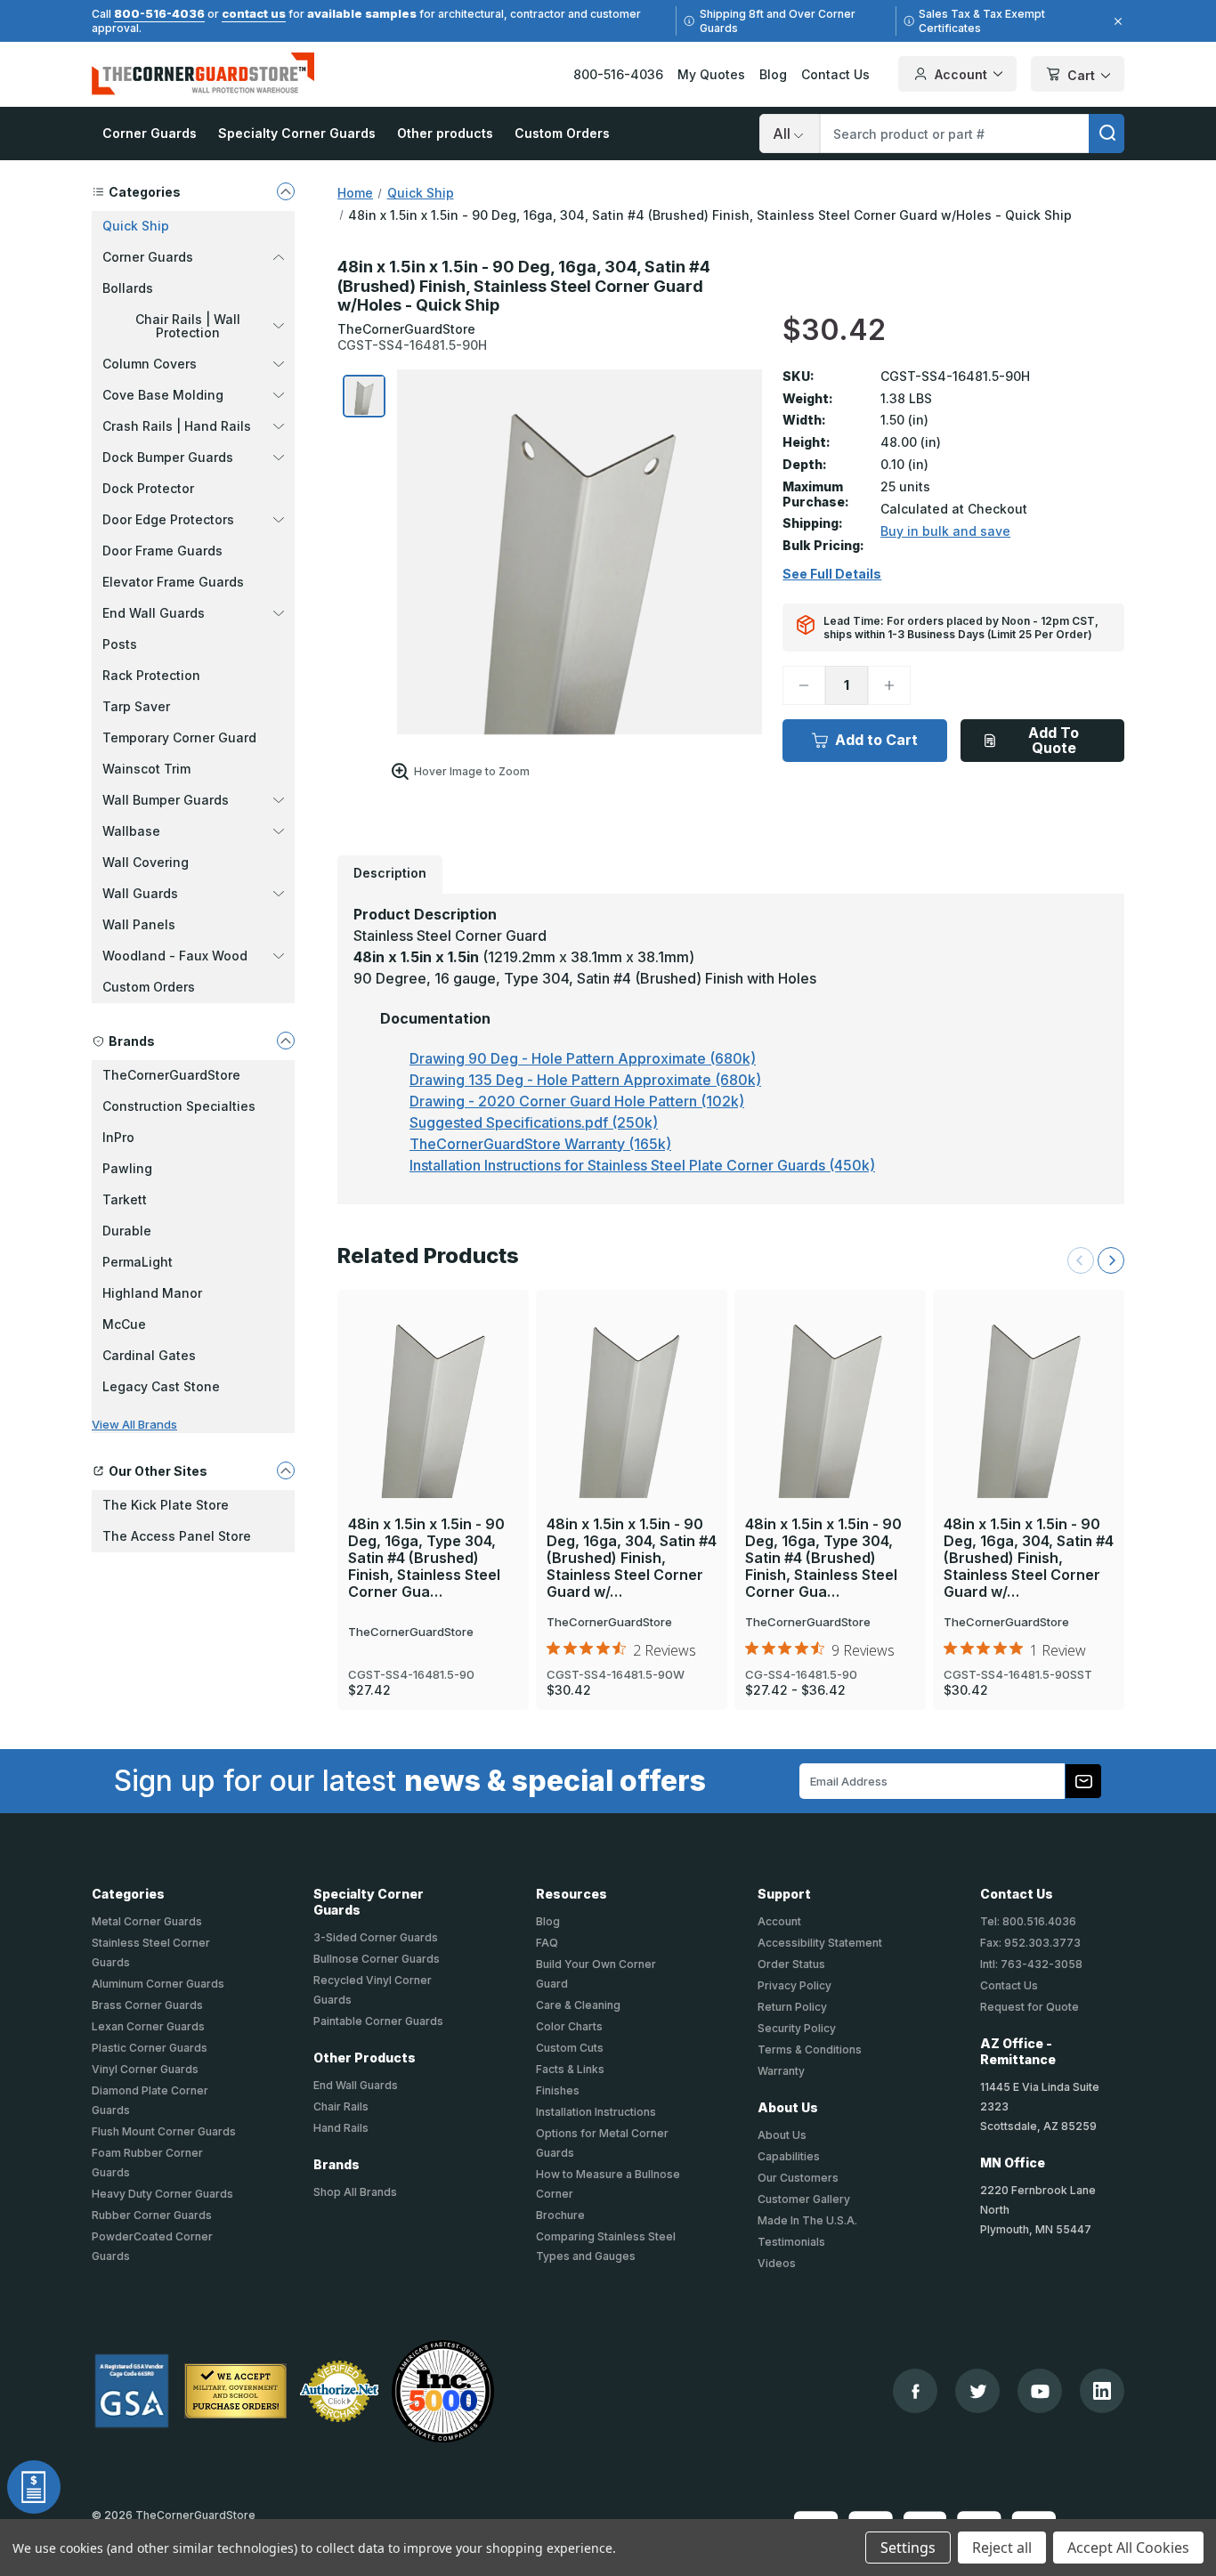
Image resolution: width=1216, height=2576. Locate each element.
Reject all (1002, 2548)
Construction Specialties (179, 1106)
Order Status (791, 1964)
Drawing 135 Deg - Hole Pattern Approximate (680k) (585, 1080)
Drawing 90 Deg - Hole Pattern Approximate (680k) (583, 1058)
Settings (908, 2548)
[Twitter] (978, 2391)
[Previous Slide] (1081, 1260)
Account (961, 74)
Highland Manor (152, 1293)
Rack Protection (151, 675)
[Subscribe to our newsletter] (1083, 1781)
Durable (127, 1231)
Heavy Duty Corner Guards (162, 2194)
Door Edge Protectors (168, 519)
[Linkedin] (1102, 2391)
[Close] (1115, 21)
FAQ (547, 1943)
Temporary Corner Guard (179, 737)
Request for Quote (1030, 2007)
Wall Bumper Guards (166, 800)
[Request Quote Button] (34, 2487)
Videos (777, 2263)
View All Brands (134, 1424)
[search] (1107, 134)
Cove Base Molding (163, 395)
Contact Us (835, 74)
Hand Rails (341, 2128)
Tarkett (125, 1199)
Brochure (560, 2215)
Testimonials (791, 2242)
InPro (118, 1137)
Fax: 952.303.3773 (1030, 1943)
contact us (254, 13)
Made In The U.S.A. (807, 2220)
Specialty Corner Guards (297, 133)
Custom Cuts (570, 2048)
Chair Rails (341, 2106)
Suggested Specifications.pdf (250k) (534, 1122)
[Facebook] (916, 2391)
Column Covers (150, 364)
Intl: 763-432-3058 (1031, 1964)
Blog (773, 74)
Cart (1081, 75)
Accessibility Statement (820, 1943)
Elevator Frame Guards (173, 582)
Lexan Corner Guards (148, 2026)
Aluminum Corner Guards (158, 1984)
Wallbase (131, 831)
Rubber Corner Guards (152, 2215)
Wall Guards (140, 893)
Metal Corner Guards (147, 1921)
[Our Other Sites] (286, 1470)
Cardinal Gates (149, 1355)
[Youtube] (1040, 2391)
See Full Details (832, 574)
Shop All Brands (355, 2192)
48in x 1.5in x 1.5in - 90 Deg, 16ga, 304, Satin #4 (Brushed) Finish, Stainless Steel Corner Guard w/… (632, 1559)
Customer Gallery (804, 2199)
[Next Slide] (1111, 1260)
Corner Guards (150, 133)
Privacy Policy (794, 1985)
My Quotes (711, 74)
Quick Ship (136, 226)
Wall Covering (146, 862)
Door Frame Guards (162, 551)
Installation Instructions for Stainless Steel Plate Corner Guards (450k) (642, 1165)
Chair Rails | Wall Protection (188, 326)
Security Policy (797, 2028)
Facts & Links (570, 2069)
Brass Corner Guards (147, 2005)
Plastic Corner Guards (150, 2048)
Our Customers (798, 2178)
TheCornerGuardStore (171, 1075)
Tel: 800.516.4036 (1028, 1921)
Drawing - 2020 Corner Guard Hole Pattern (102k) (577, 1101)
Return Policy (792, 2007)
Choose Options (831, 1369)
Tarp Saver (136, 706)
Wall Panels (139, 924)
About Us (782, 2135)
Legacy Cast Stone (161, 1386)
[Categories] (286, 191)
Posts (120, 644)
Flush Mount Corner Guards (164, 2131)
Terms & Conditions (810, 2049)
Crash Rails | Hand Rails (177, 426)
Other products (445, 133)
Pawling (127, 1168)
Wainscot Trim (146, 769)
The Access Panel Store (177, 1536)
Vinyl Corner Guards (145, 2069)
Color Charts (569, 2026)
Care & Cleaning (578, 2005)
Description (390, 873)
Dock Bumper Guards (168, 457)
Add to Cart (876, 740)
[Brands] (286, 1041)
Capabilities (789, 2156)
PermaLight (138, 1262)
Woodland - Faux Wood (175, 956)
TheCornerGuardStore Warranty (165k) (540, 1144)
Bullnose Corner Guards (377, 1959)
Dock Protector (148, 488)
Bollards (128, 288)
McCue (124, 1324)
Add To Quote (1054, 740)
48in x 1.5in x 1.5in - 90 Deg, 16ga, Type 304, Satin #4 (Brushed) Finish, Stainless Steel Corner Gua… (426, 1559)
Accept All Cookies (1128, 2548)
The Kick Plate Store (166, 1505)
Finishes (558, 2090)
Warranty (781, 2071)
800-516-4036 (159, 13)
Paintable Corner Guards (378, 2021)
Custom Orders (562, 133)
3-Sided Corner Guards (376, 1937)
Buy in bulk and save (945, 531)
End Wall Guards (154, 613)
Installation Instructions (596, 2112)
